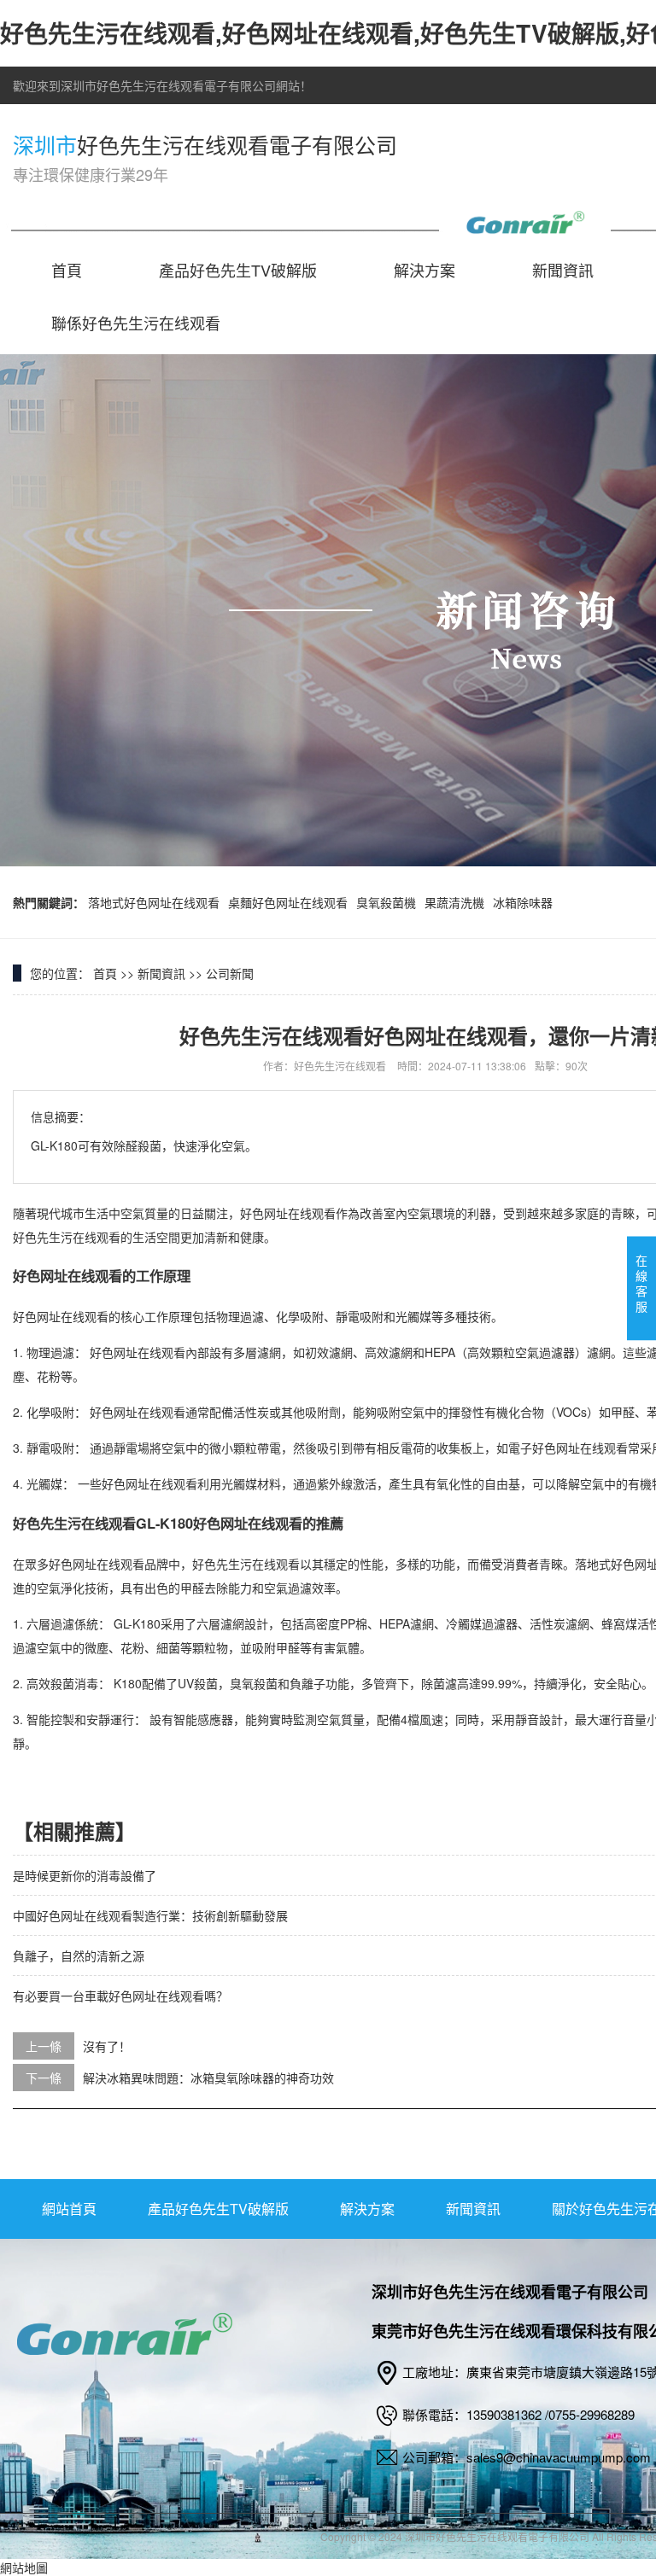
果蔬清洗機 (454, 902)
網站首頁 (69, 2209)
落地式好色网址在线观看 (154, 902)
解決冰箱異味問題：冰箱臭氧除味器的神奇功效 (208, 2078)
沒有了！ (107, 2046)
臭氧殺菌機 (386, 902)
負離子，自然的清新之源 (79, 1955)
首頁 (67, 270)
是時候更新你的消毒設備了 (85, 1875)
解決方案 (425, 270)
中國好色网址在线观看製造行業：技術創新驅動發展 (150, 1915)
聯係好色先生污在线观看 (136, 323)
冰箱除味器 (523, 902)
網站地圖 (24, 2567)
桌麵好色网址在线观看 (288, 902)
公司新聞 (230, 973)
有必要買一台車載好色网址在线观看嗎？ (120, 1996)
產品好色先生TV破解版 (238, 270)
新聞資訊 (563, 270)
